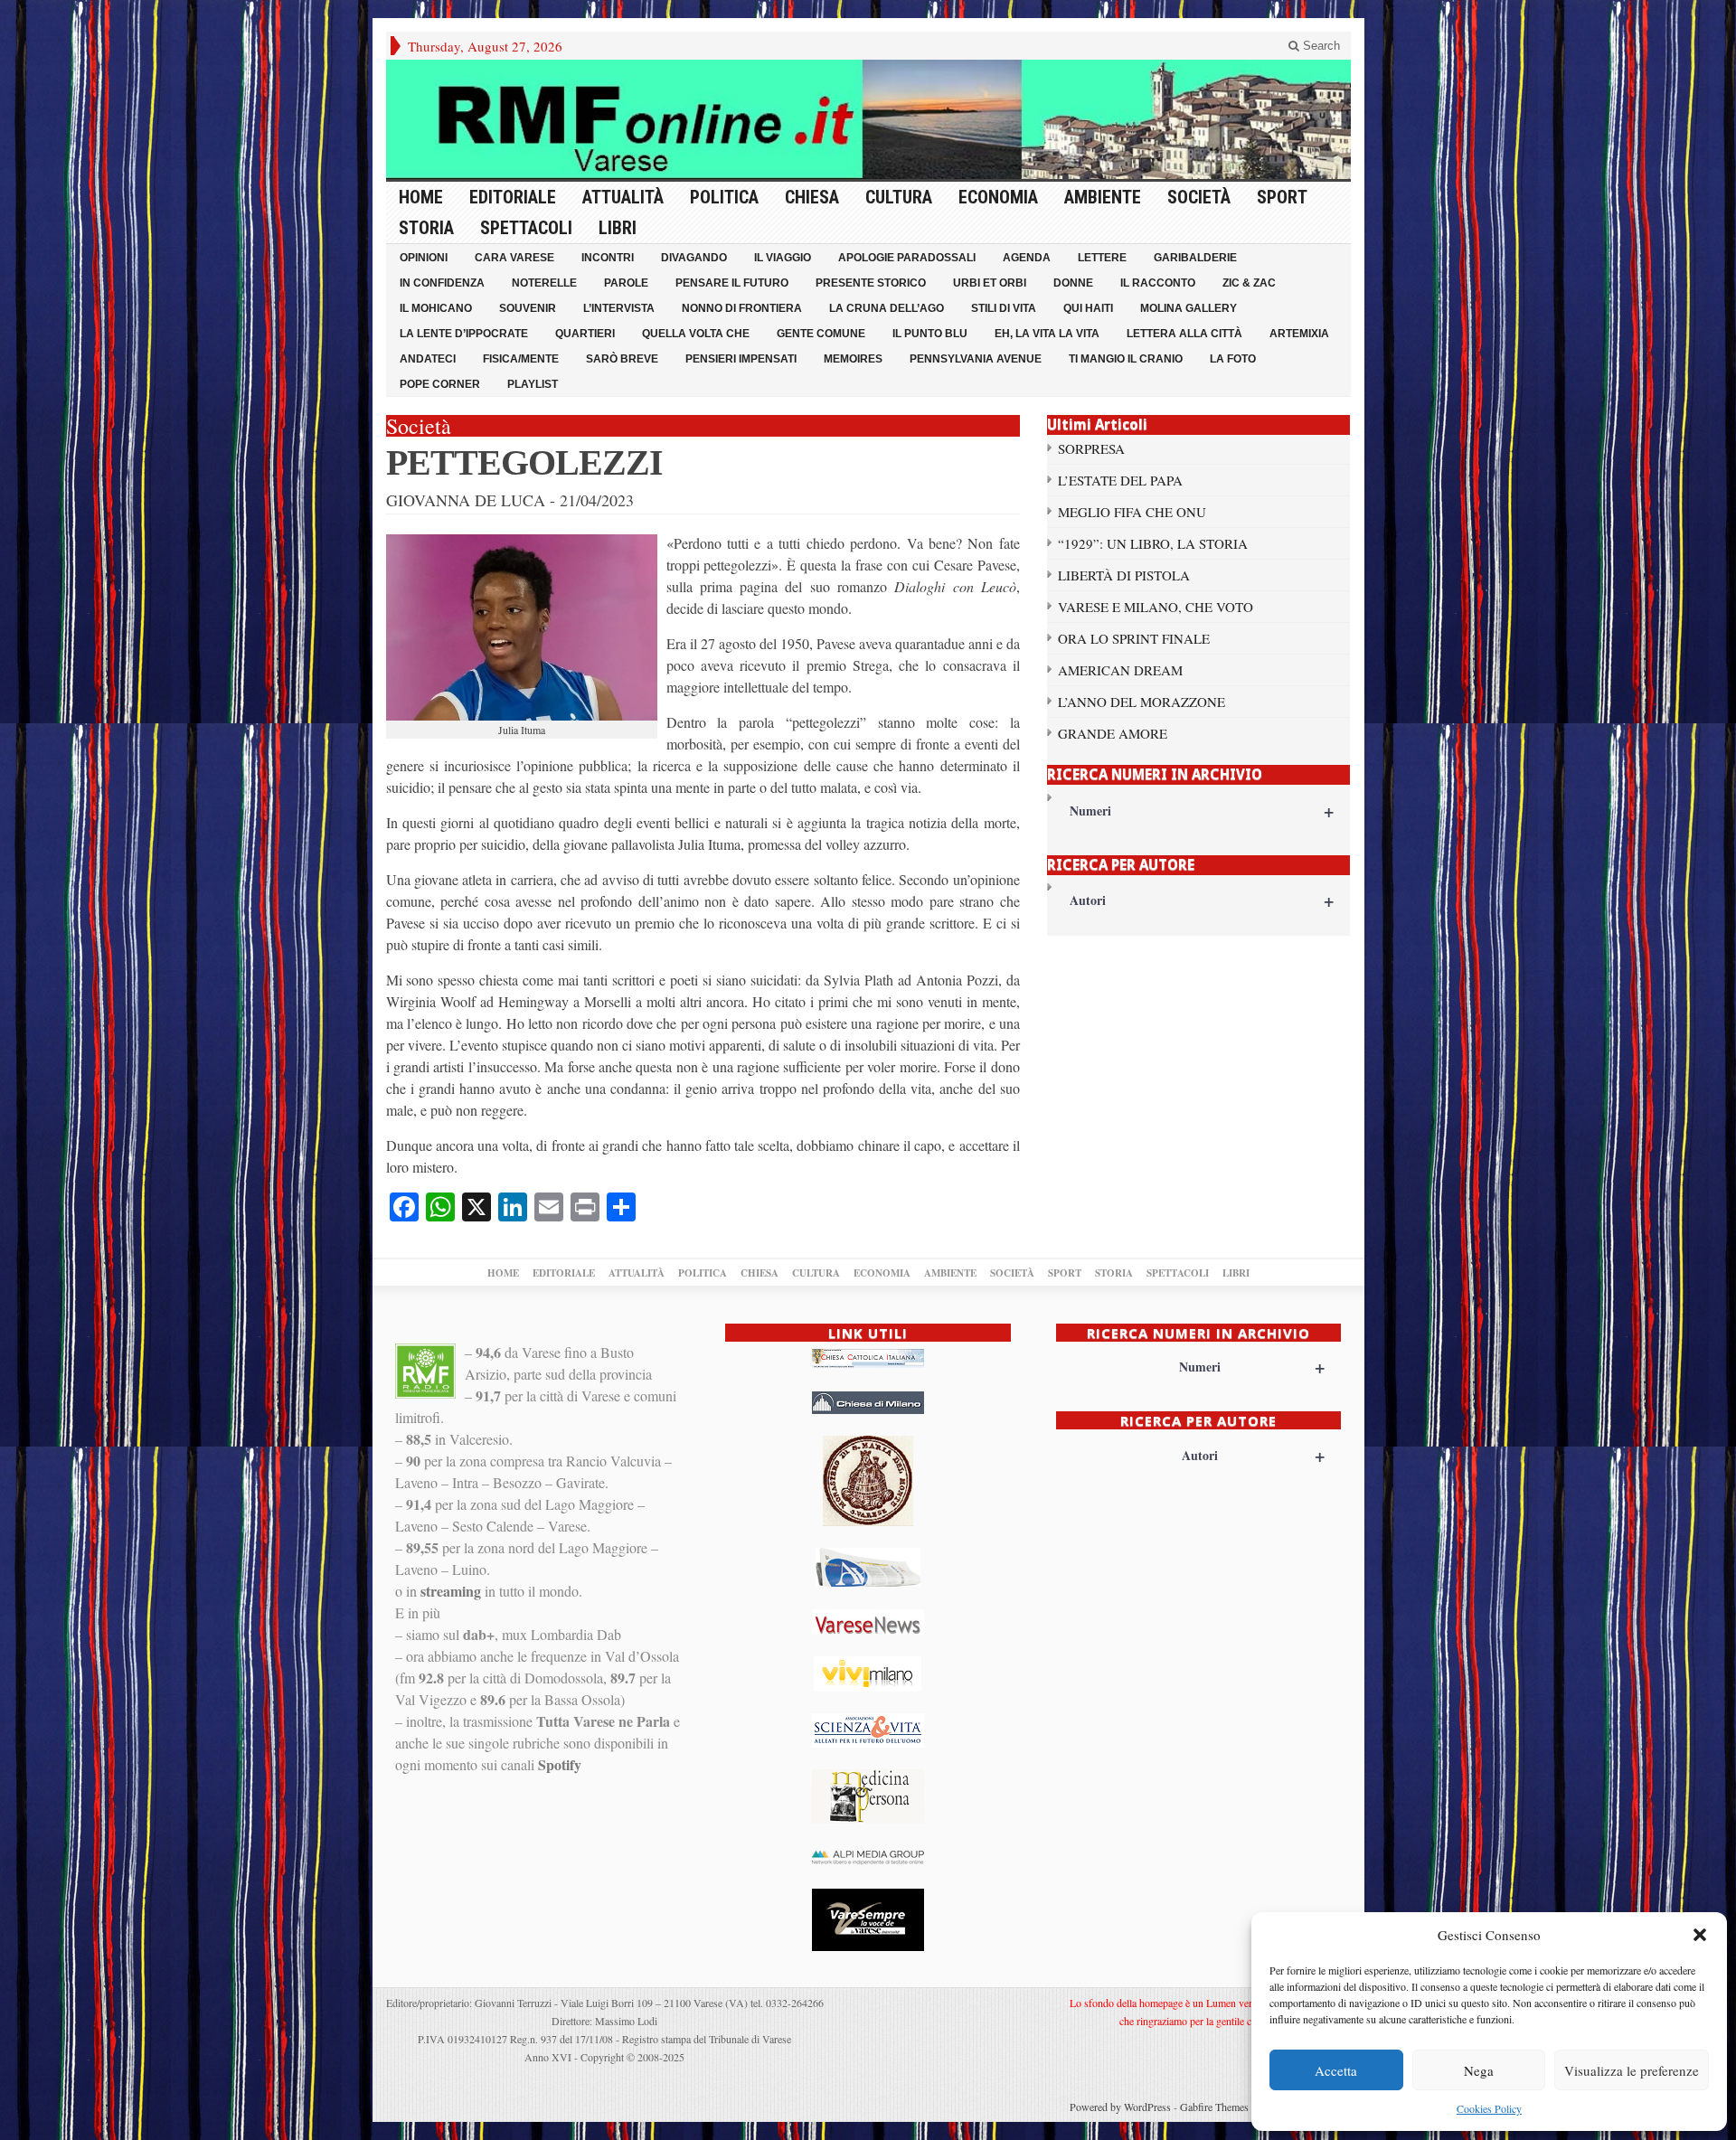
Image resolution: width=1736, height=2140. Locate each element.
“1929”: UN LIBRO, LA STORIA (1153, 543)
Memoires (853, 359)
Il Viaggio (783, 258)
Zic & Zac (1249, 283)
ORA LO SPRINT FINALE (1134, 638)
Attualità (623, 197)
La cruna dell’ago (887, 308)
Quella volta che (696, 334)
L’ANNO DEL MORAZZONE (1142, 702)
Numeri (1202, 811)
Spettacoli (526, 228)
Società (1199, 197)
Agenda (1027, 258)
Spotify (560, 1764)
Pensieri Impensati (741, 359)
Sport (1282, 197)
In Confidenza (442, 283)
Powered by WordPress (1120, 2107)
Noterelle (544, 283)
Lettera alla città (1184, 334)
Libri (618, 228)
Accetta (1336, 2070)
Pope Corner (440, 384)
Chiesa (812, 197)
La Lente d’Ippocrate (464, 334)
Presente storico (871, 283)
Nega (1479, 2070)
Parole (626, 283)
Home (421, 197)
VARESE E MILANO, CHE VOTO (1156, 607)
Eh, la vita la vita (1047, 334)
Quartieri (585, 334)
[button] (1700, 1935)
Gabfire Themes (1214, 2107)
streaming (451, 1591)
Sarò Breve (622, 359)
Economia (998, 197)
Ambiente (1103, 197)
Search (1320, 46)
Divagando (694, 258)
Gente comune (821, 334)
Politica (724, 197)
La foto (1233, 359)
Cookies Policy (1489, 2108)
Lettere (1102, 258)
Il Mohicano (436, 308)
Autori (1202, 900)
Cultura (899, 197)
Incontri (608, 258)
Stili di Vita (1004, 308)
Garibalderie (1195, 258)
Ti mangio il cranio (1126, 359)
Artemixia (1299, 334)
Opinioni (424, 258)
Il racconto (1158, 283)
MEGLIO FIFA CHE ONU (1132, 512)
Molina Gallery (1189, 308)
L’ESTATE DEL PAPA (1120, 480)
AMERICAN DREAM (1120, 670)
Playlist (533, 384)
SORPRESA (1091, 448)
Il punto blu (930, 334)
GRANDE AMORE (1113, 733)
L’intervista (619, 308)
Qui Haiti (1088, 308)
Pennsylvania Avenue (976, 359)
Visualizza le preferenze (1632, 2070)
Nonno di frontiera (742, 308)
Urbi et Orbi (990, 283)
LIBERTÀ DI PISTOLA (1124, 575)
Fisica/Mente (521, 359)
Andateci (428, 359)
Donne (1073, 283)
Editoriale (513, 197)
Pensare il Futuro (732, 283)
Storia (426, 228)
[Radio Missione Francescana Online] (868, 119)
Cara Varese (514, 258)
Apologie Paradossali (907, 258)
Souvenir (528, 308)
